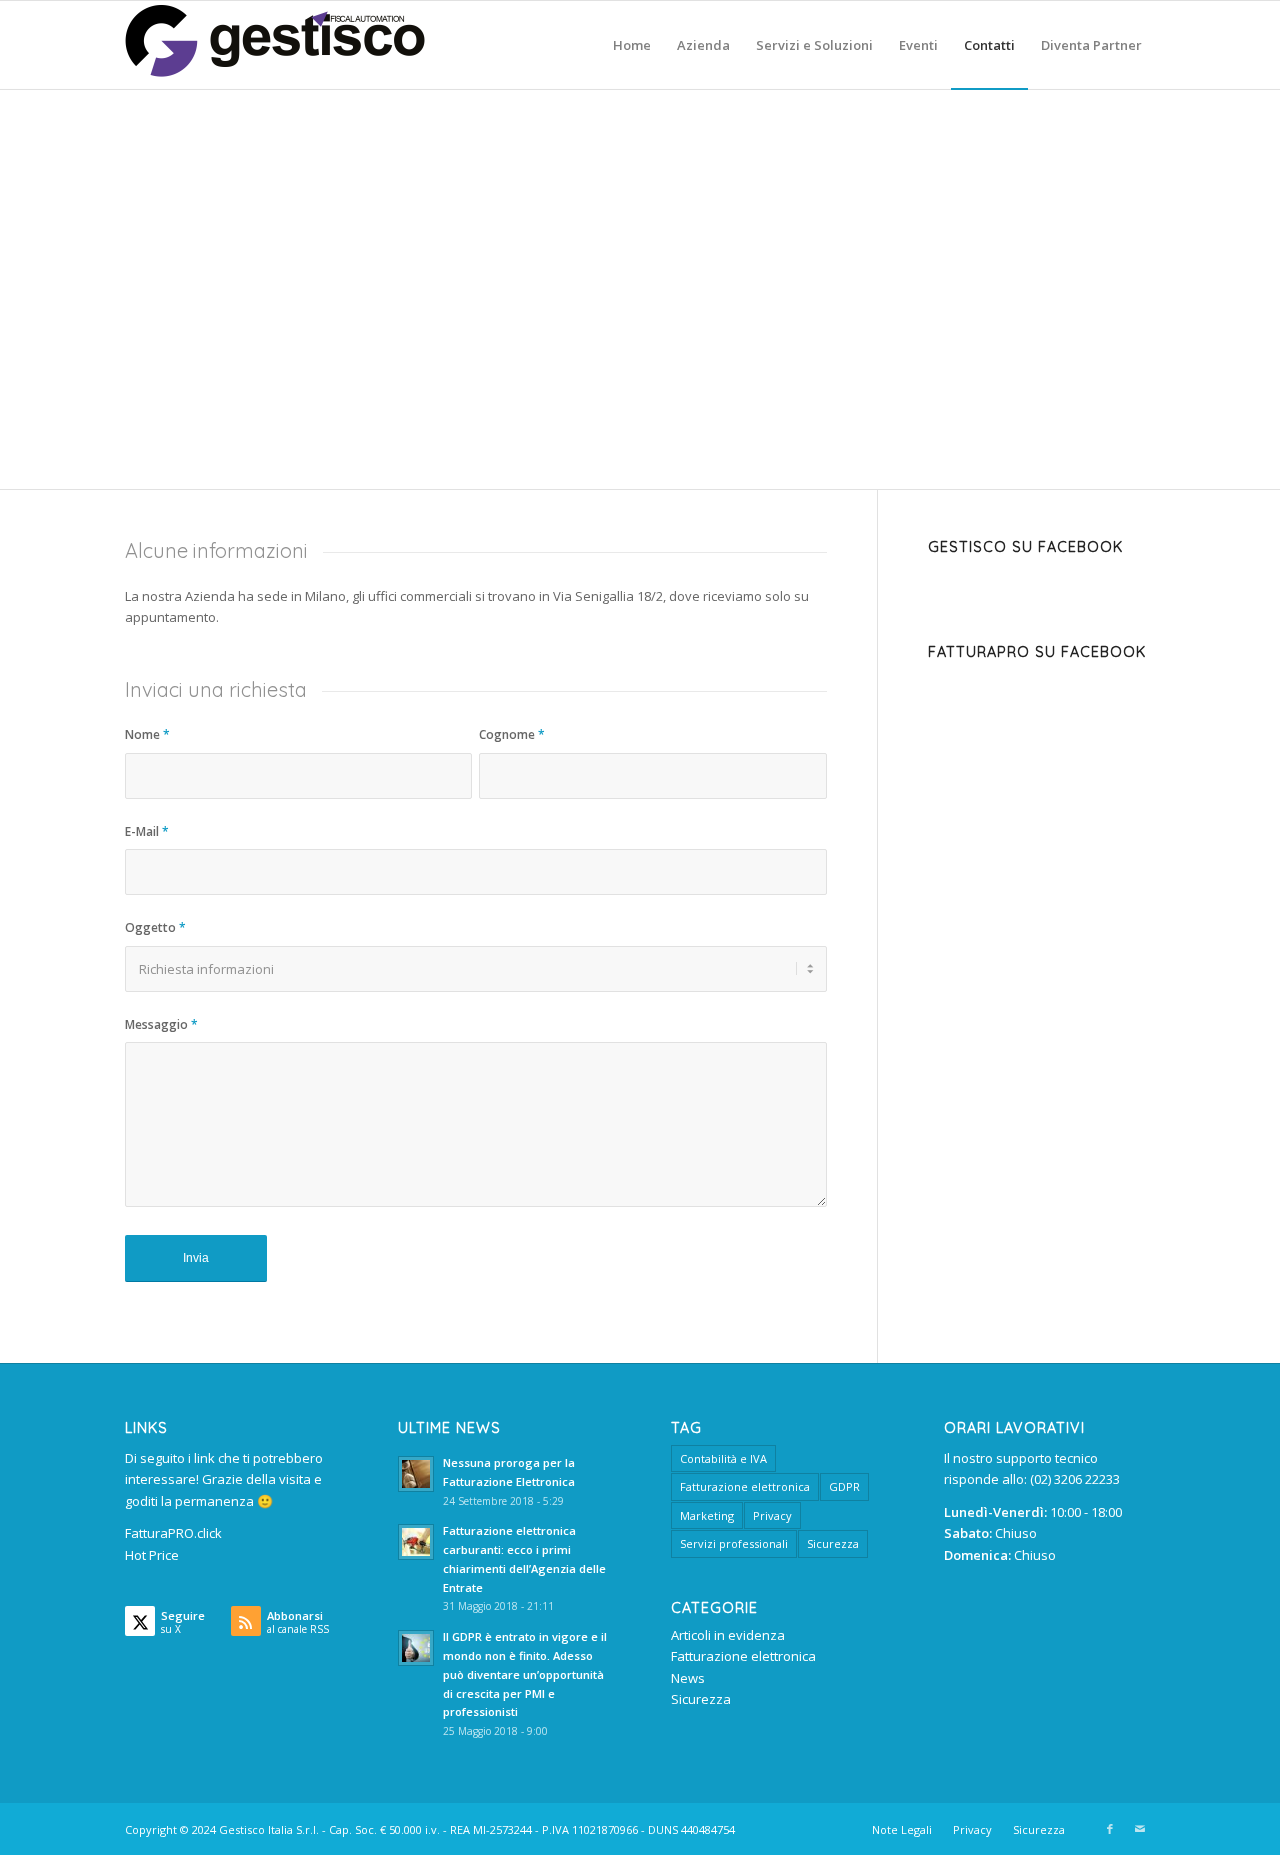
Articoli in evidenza (728, 1635)
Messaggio (161, 1024)
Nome (147, 734)
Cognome (512, 734)
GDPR (844, 1486)
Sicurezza (833, 1543)
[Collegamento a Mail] (1140, 1829)
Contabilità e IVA (723, 1458)
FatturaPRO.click (173, 1533)
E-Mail (147, 831)
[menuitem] (632, 45)
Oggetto (155, 927)
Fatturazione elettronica (745, 1486)
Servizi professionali (734, 1543)
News (688, 1678)
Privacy (772, 1515)
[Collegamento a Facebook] (1110, 1829)
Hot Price (152, 1555)
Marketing (707, 1515)
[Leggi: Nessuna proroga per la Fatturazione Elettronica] (416, 1474)
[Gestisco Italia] (275, 45)
